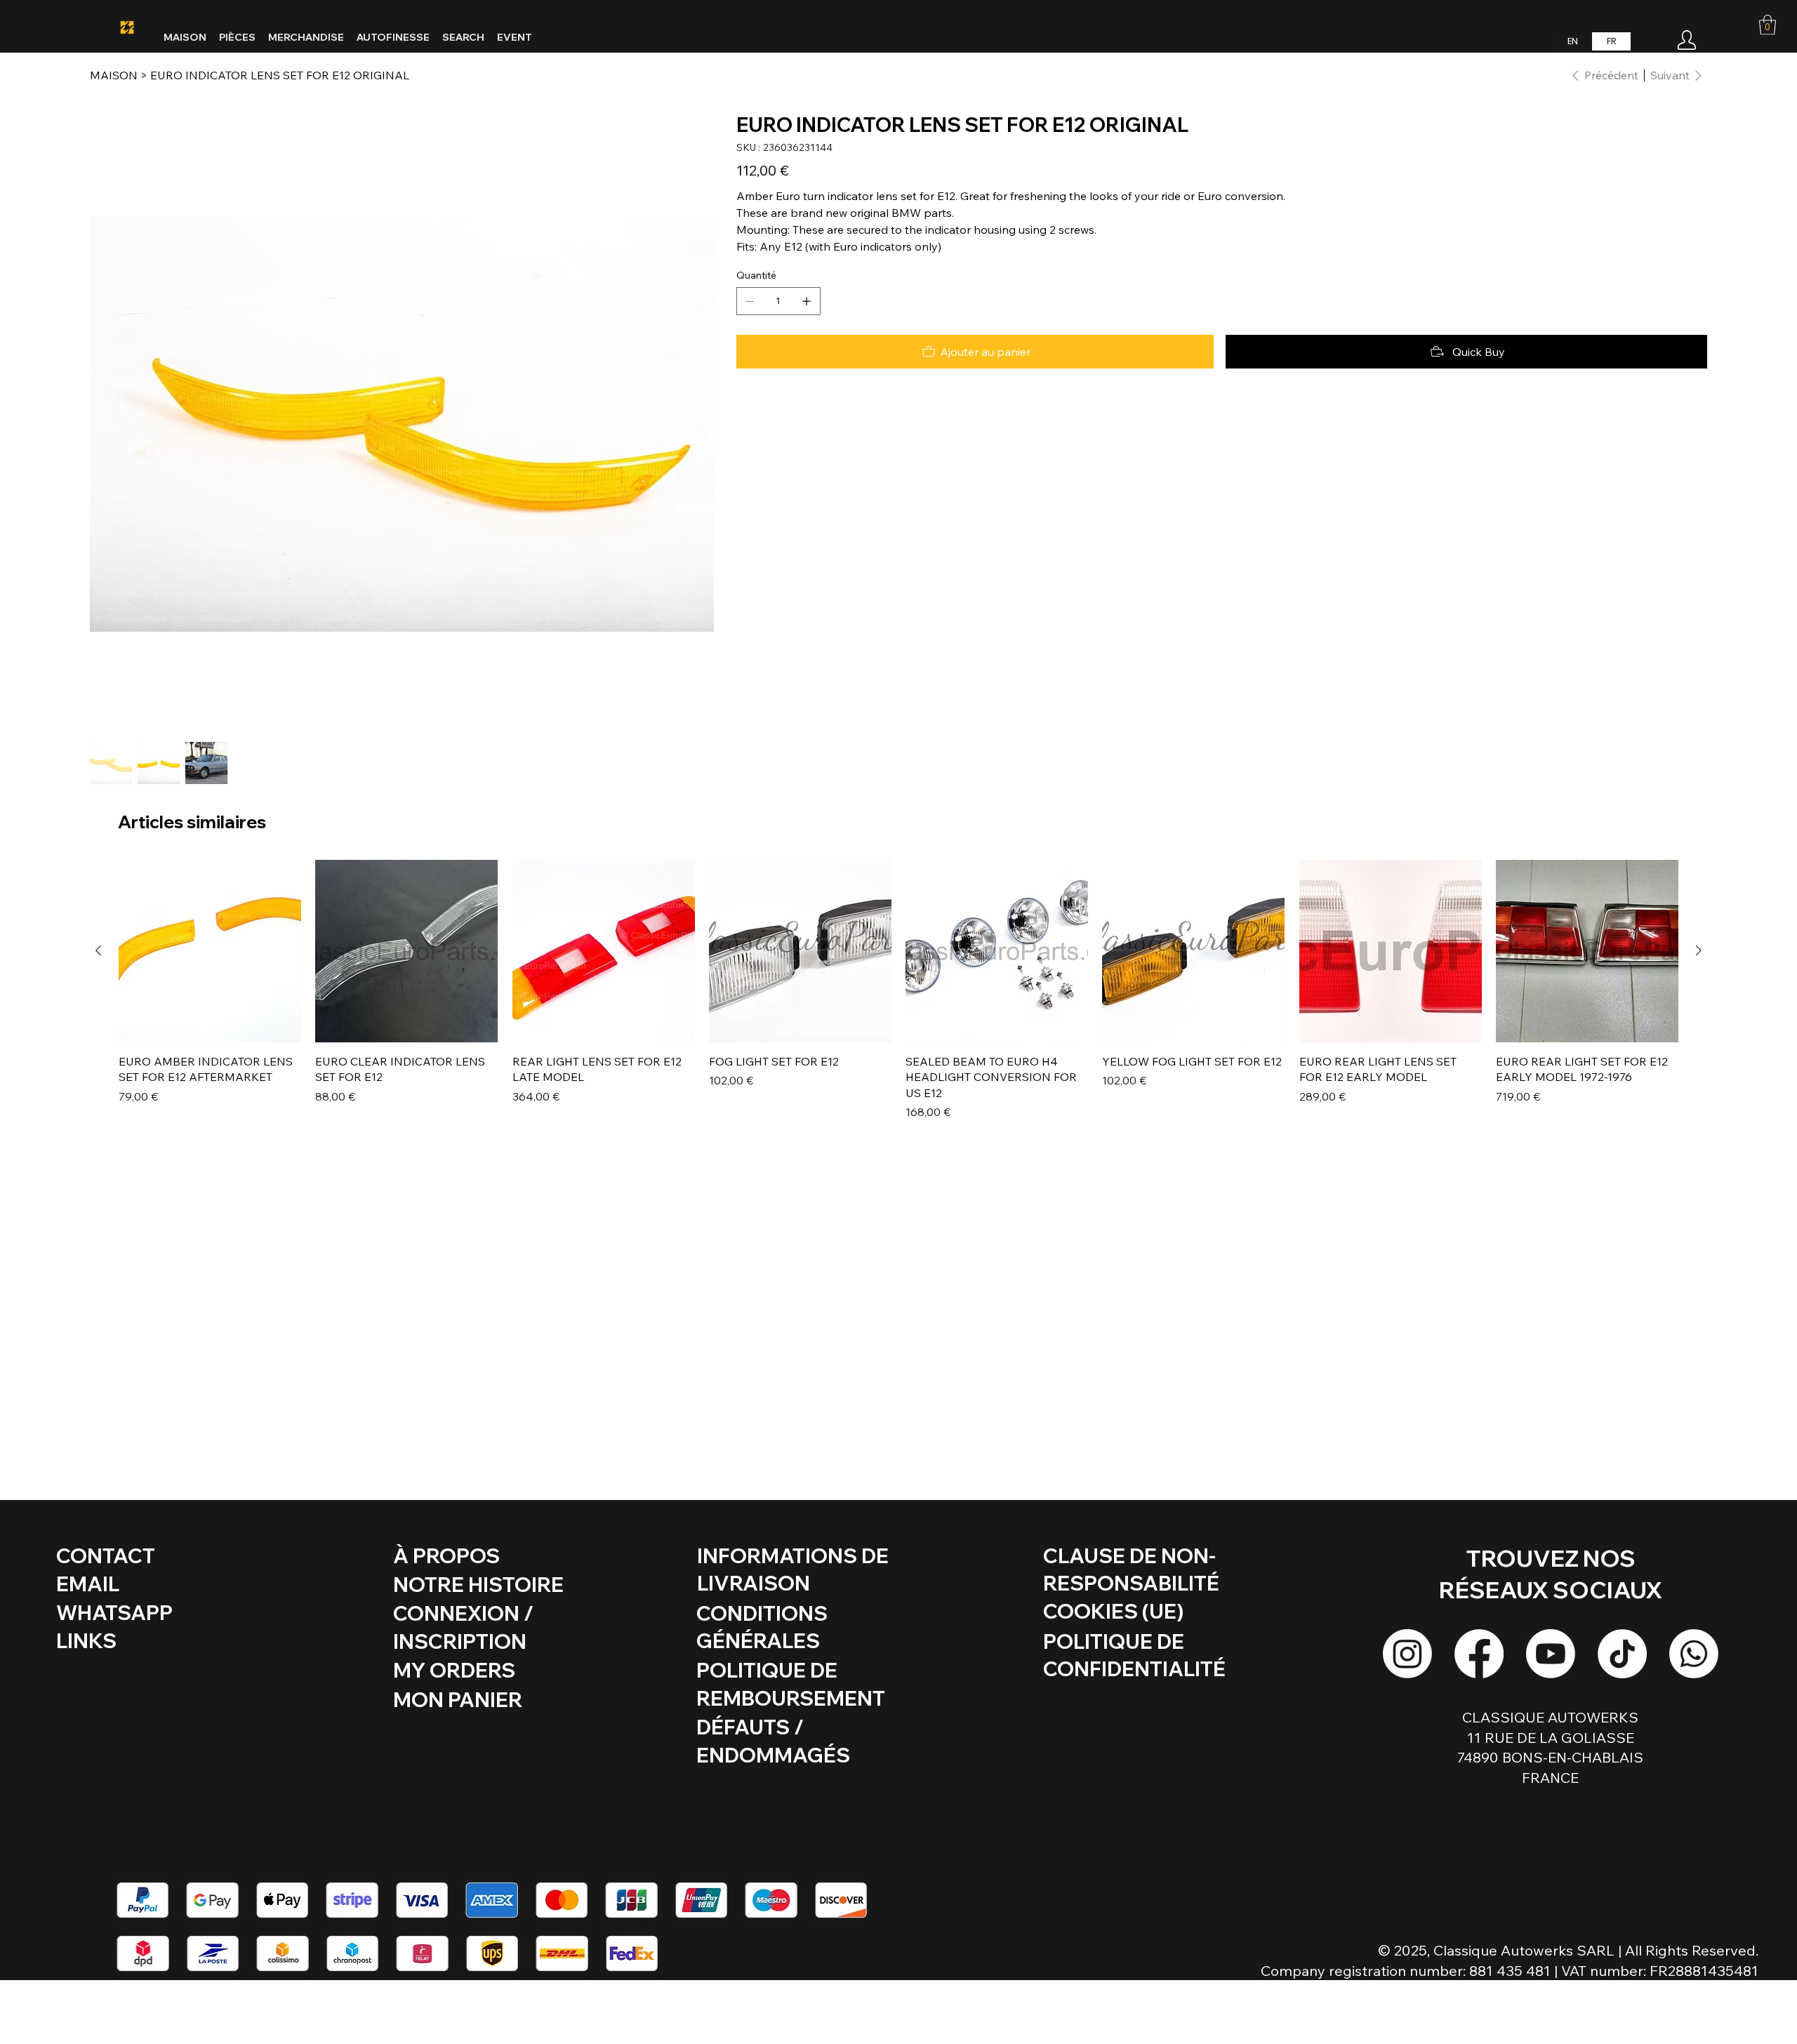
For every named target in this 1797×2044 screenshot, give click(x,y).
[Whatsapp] (1694, 1654)
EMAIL (88, 1584)
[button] (1768, 25)
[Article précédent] (98, 950)
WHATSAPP (114, 1612)
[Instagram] (1407, 1654)
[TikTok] (1622, 1654)
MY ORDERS (454, 1670)
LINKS (86, 1640)
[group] (898, 990)
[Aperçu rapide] (210, 951)
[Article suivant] (1699, 950)
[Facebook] (1479, 1654)
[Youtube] (1551, 1654)
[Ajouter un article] (807, 301)
